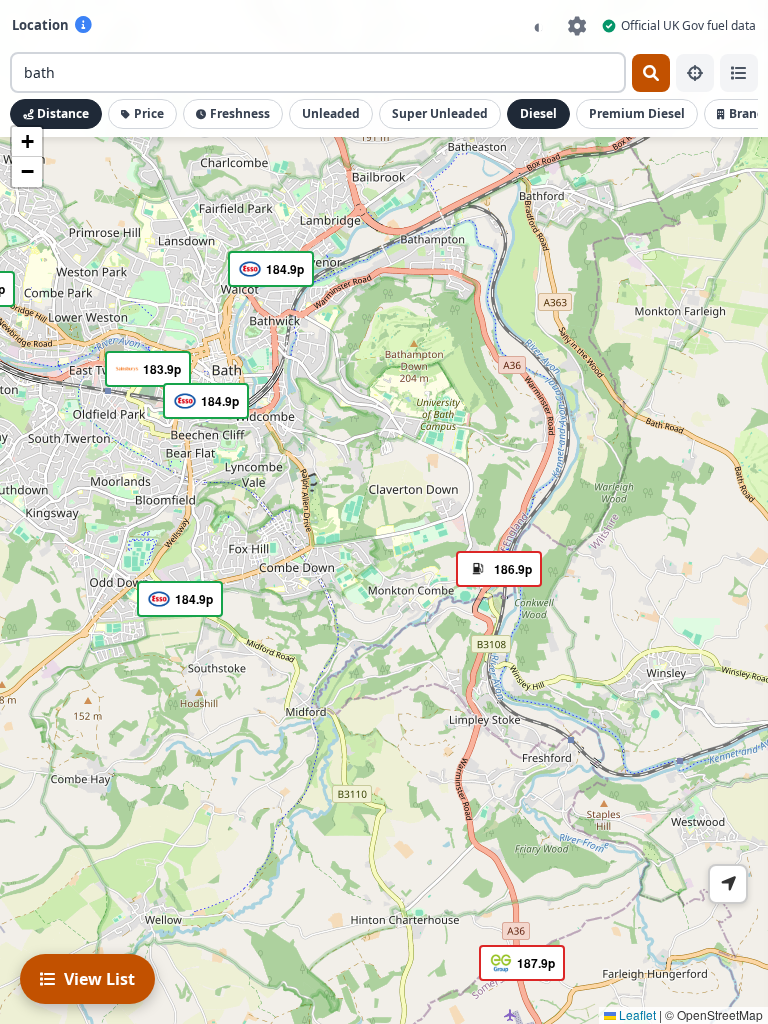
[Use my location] (695, 73)
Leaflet (636, 1014)
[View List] (739, 73)
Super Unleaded (440, 113)
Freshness (240, 113)
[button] (203, 403)
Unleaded (331, 113)
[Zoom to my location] (728, 884)
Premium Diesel (637, 113)
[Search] (651, 73)
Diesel (538, 113)
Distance (63, 113)
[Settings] (577, 25)
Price (149, 113)
